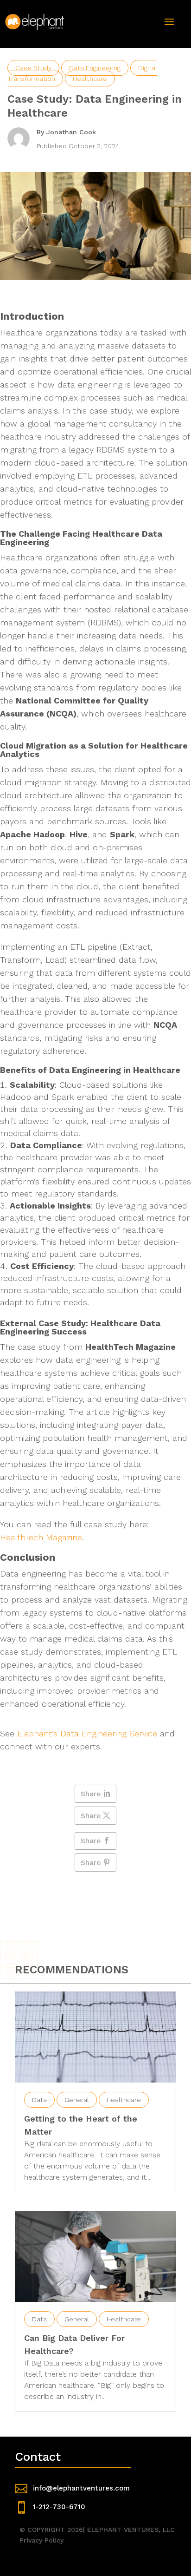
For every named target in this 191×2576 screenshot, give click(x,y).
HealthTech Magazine (41, 1537)
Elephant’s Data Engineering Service (87, 1733)
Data (39, 2100)
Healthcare (90, 79)
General (77, 2100)
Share (91, 1794)
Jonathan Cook (71, 132)
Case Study (33, 68)
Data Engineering (95, 68)
